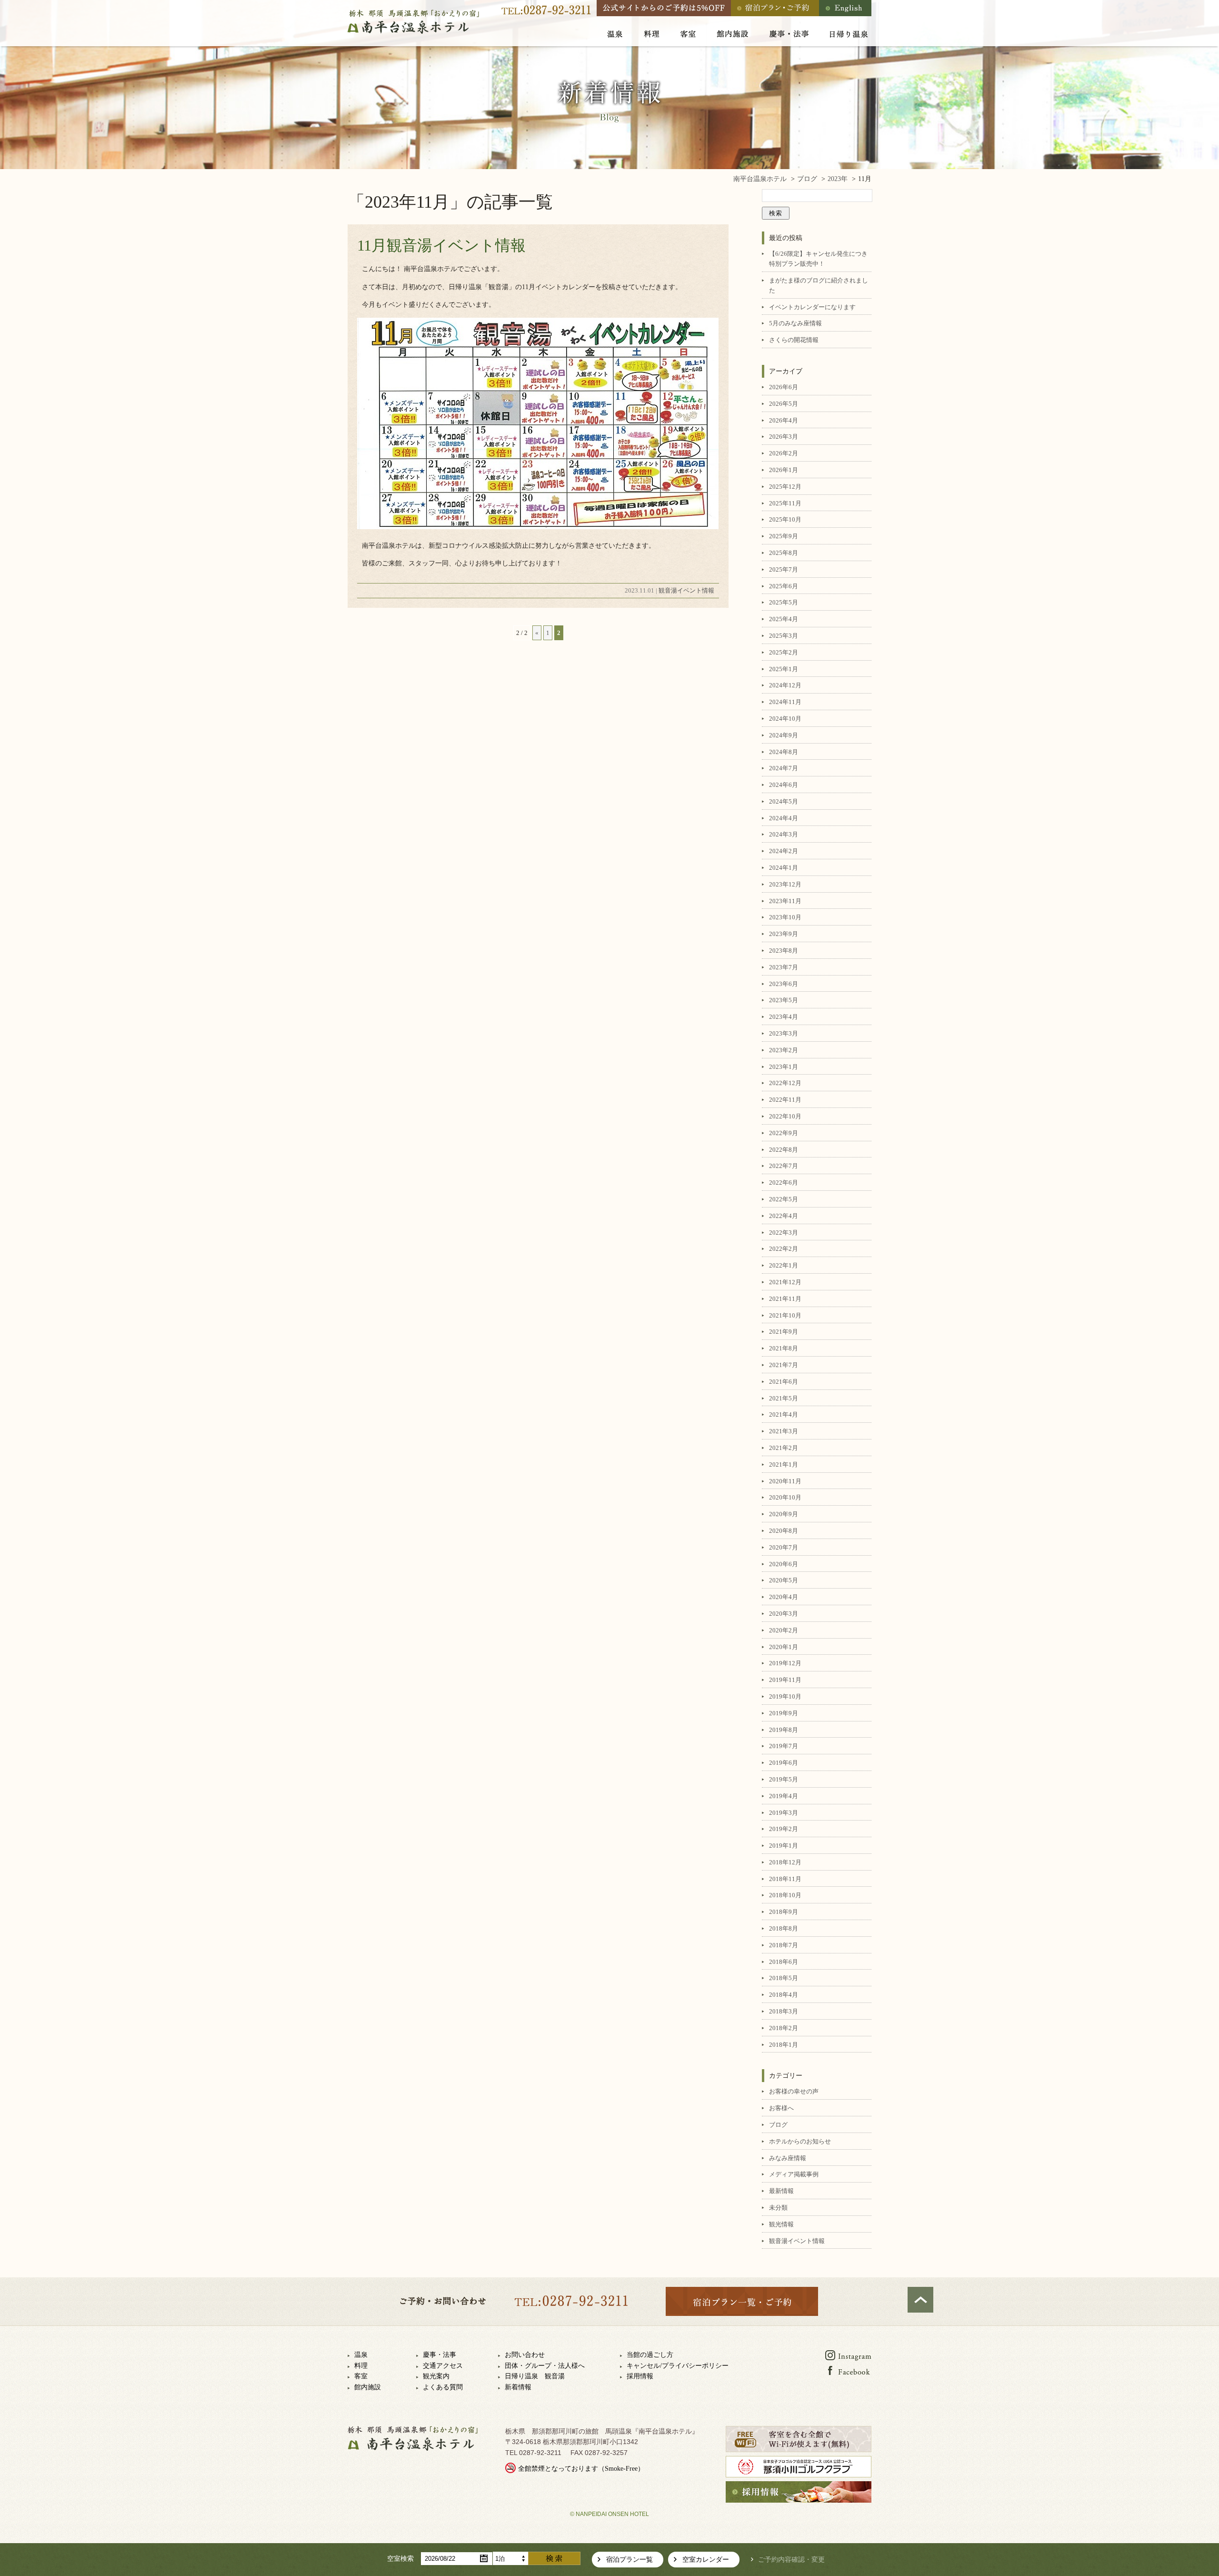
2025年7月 (784, 569)
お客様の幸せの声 (794, 2091)
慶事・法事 (440, 2355)
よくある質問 (443, 2387)
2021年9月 (784, 1332)
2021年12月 (785, 1282)
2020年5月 (784, 1580)
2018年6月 (784, 1962)
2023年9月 (784, 934)
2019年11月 (785, 1680)
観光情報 (781, 2224)
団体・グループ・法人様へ (545, 2366)
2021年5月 (784, 1398)
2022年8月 (784, 1150)
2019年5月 (784, 1779)
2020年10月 (785, 1497)
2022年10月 (785, 1116)
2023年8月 (784, 951)
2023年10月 (785, 917)
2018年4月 (784, 1995)
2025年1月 (784, 669)
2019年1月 (784, 1846)
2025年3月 (784, 636)
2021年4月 (784, 1414)
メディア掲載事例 (794, 2174)
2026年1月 (784, 470)
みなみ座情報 (788, 2158)
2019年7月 (784, 1746)
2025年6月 (784, 586)
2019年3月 (784, 1813)
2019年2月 (784, 1829)
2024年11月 (785, 702)
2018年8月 (784, 1928)
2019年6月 (784, 1763)
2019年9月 (784, 1713)
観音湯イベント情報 (686, 590)
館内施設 (368, 2387)
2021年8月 (784, 1348)
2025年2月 (784, 652)
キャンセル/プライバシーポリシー (678, 2366)
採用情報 (640, 2376)
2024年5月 (784, 801)
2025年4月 (784, 619)
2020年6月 (784, 1564)
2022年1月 (784, 1265)
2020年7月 (784, 1547)
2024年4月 (784, 818)
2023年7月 (784, 967)
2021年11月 (785, 1299)
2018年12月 (785, 1862)
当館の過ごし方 (650, 2355)
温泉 (361, 2355)
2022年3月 (784, 1233)
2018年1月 (784, 2045)
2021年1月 (784, 1464)
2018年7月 (784, 1945)
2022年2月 (784, 1249)
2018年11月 (785, 1879)
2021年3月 (784, 1431)
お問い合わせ (525, 2355)
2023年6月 (784, 984)
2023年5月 (784, 1000)
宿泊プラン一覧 (629, 2560)
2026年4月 (784, 420)
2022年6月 (784, 1182)
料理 (361, 2366)
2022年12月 (785, 1083)
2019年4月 (784, 1796)
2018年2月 (784, 2028)
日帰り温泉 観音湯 (535, 2376)
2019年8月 (784, 1730)
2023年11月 (785, 901)
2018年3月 (784, 2011)
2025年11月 (785, 503)
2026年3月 (784, 437)
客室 (361, 2376)
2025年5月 (784, 602)
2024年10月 (785, 719)
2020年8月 (784, 1531)
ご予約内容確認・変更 (791, 2560)
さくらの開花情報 (794, 340)
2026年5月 (784, 404)
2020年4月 (784, 1597)
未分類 (778, 2208)
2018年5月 (784, 1978)
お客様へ (781, 2108)
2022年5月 (784, 1199)
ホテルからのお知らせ (800, 2141)
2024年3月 (784, 834)
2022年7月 (784, 1166)
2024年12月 (785, 685)
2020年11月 (785, 1481)
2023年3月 (784, 1033)
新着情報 (518, 2387)
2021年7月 (784, 1365)
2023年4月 (784, 1017)
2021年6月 (784, 1382)
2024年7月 (784, 768)
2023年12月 (785, 884)
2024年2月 (784, 851)
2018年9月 (784, 1912)
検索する (554, 2558)
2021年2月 (784, 1448)
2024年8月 (784, 752)
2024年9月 (784, 735)
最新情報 (781, 2191)
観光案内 (436, 2376)
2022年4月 (784, 1216)
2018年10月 (785, 1895)
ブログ (778, 2125)
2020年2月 (784, 1630)
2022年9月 (784, 1133)
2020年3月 (784, 1614)
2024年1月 (784, 868)
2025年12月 (785, 487)
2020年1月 (784, 1647)
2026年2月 (784, 453)
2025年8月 (784, 553)
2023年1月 (784, 1067)
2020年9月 (784, 1514)
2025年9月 (784, 536)
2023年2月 (784, 1050)
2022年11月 (785, 1100)
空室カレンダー (706, 2560)
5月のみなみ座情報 (795, 323)
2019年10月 (785, 1696)
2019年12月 (785, 1663)
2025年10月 (785, 519)
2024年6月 (784, 785)
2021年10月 (785, 1315)
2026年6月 (784, 387)
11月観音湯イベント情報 (441, 245)
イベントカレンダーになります (812, 307)
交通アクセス (443, 2366)
